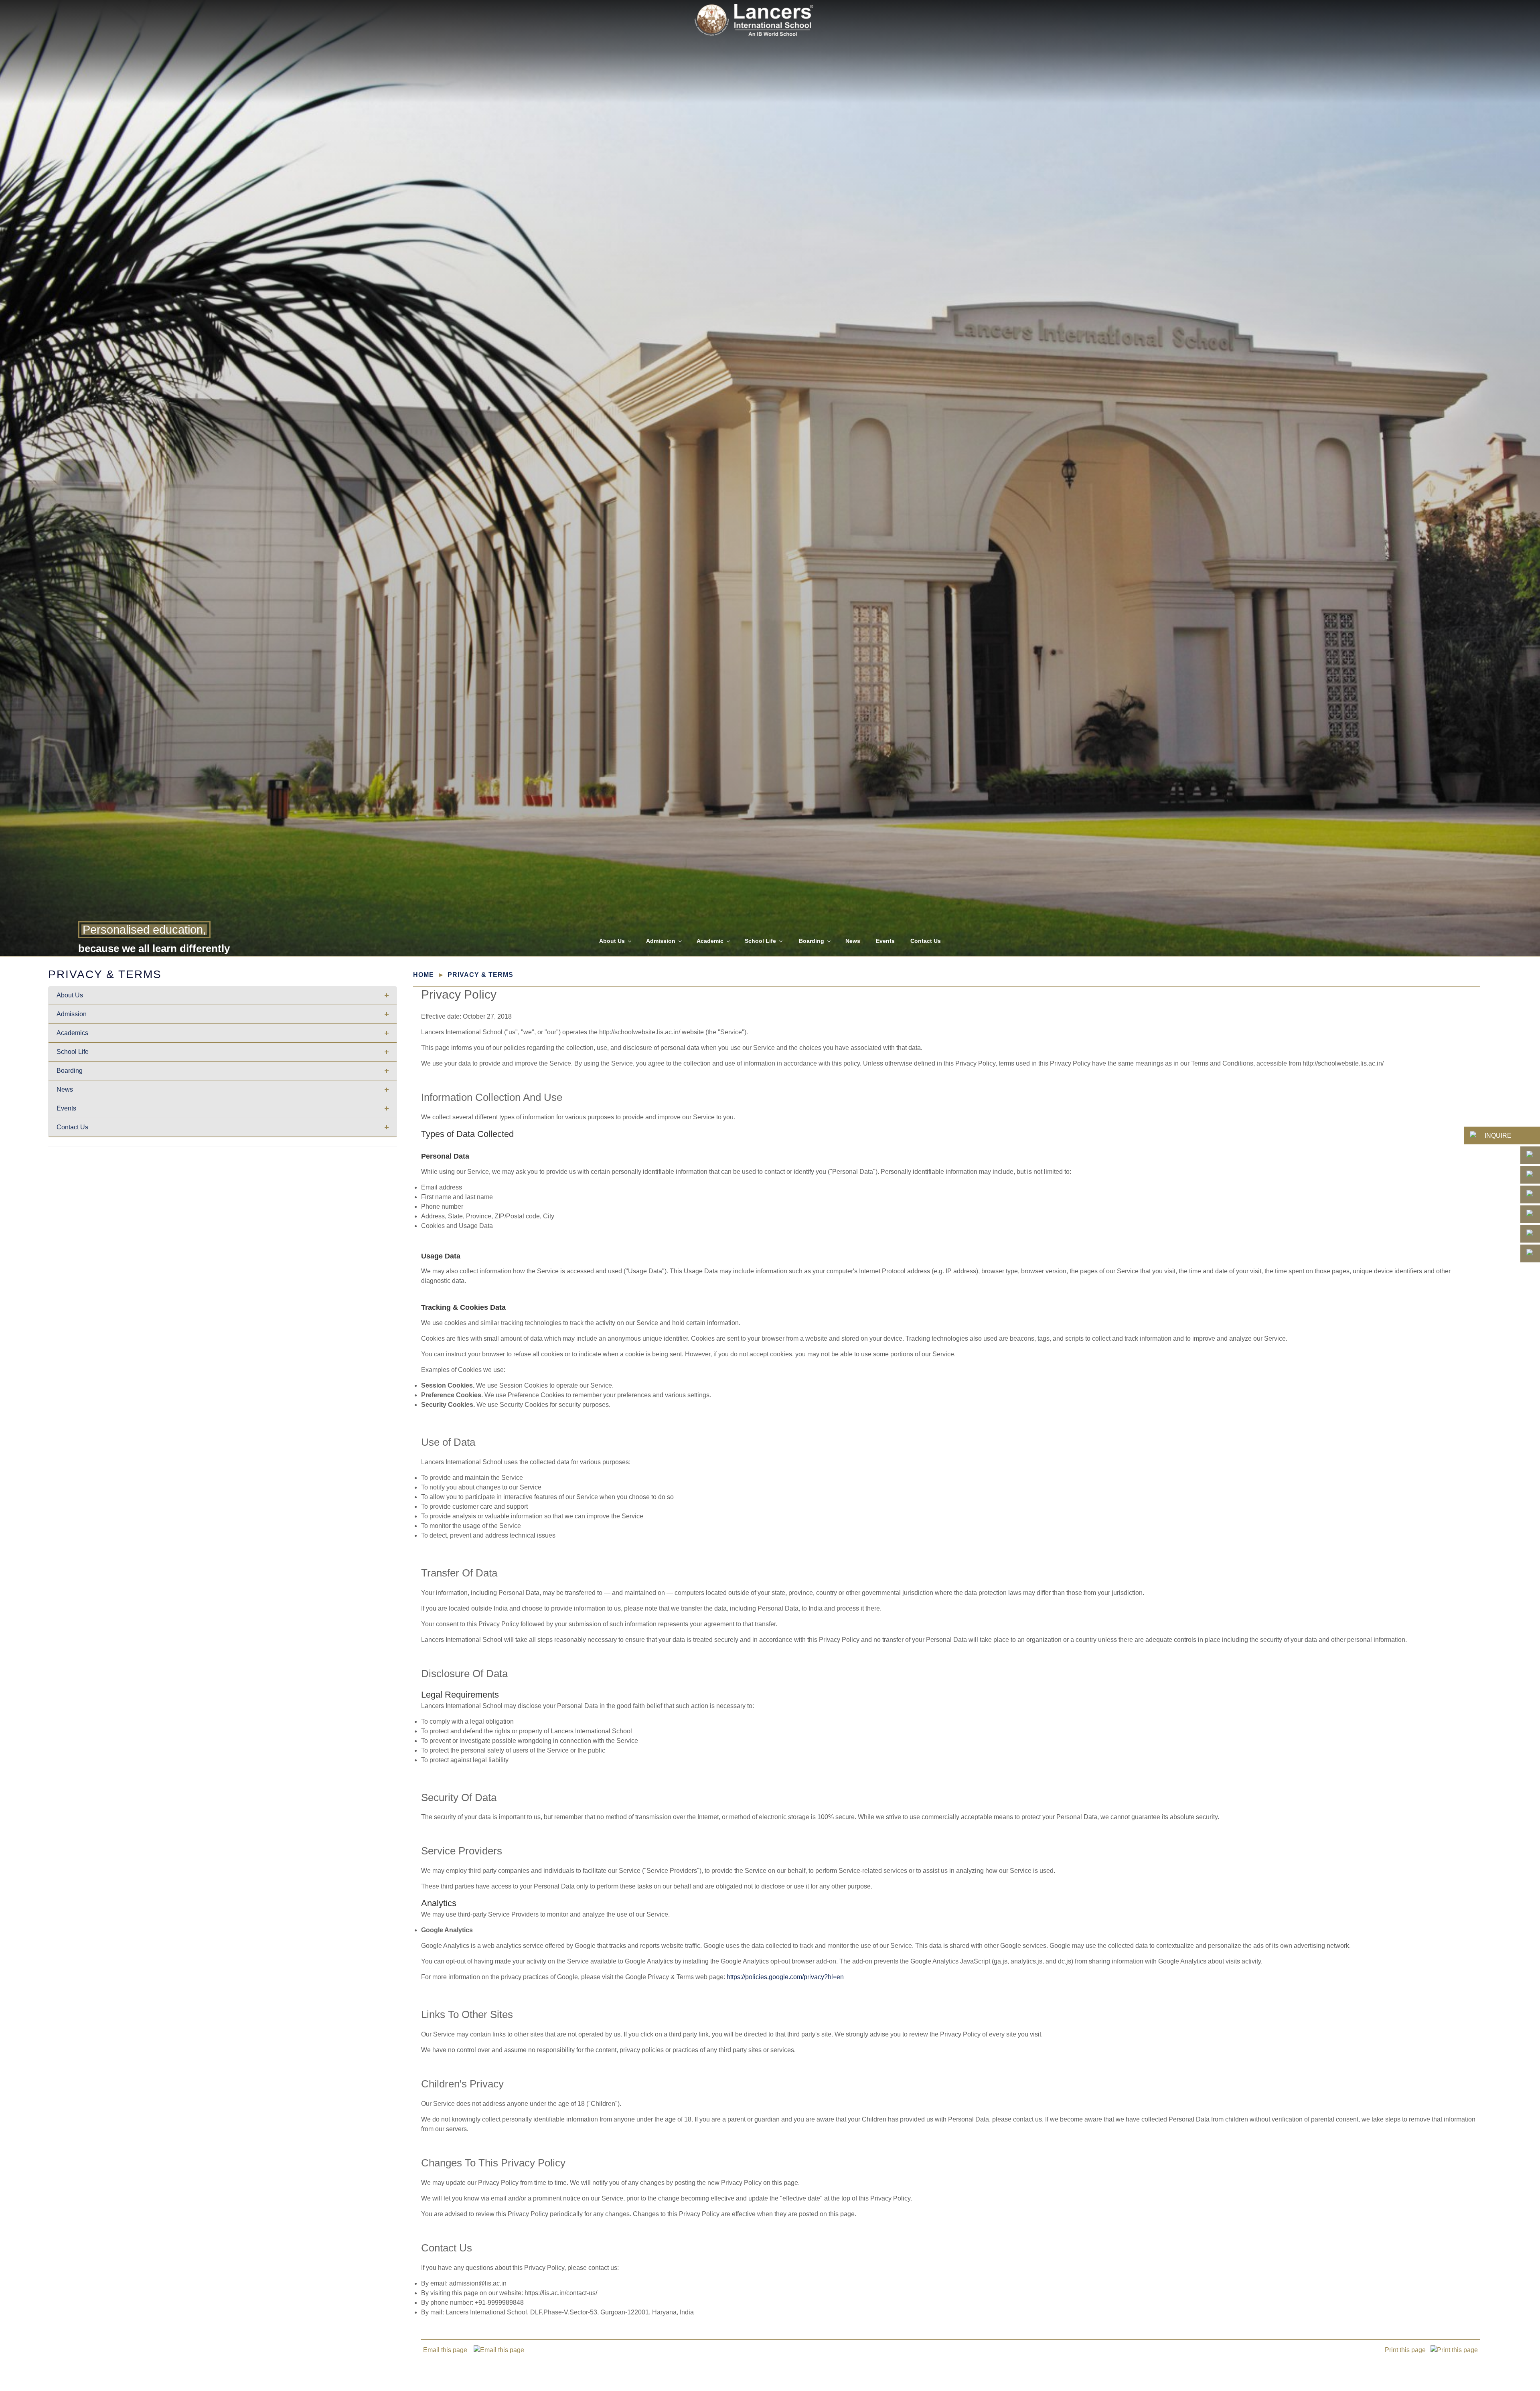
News (853, 941)
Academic (710, 941)
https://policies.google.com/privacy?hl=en (785, 1977)
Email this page (448, 2350)
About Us (612, 941)
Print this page (1408, 2350)
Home (423, 975)
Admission (661, 941)
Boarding (812, 941)
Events (885, 941)
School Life (760, 941)
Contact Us (926, 941)
